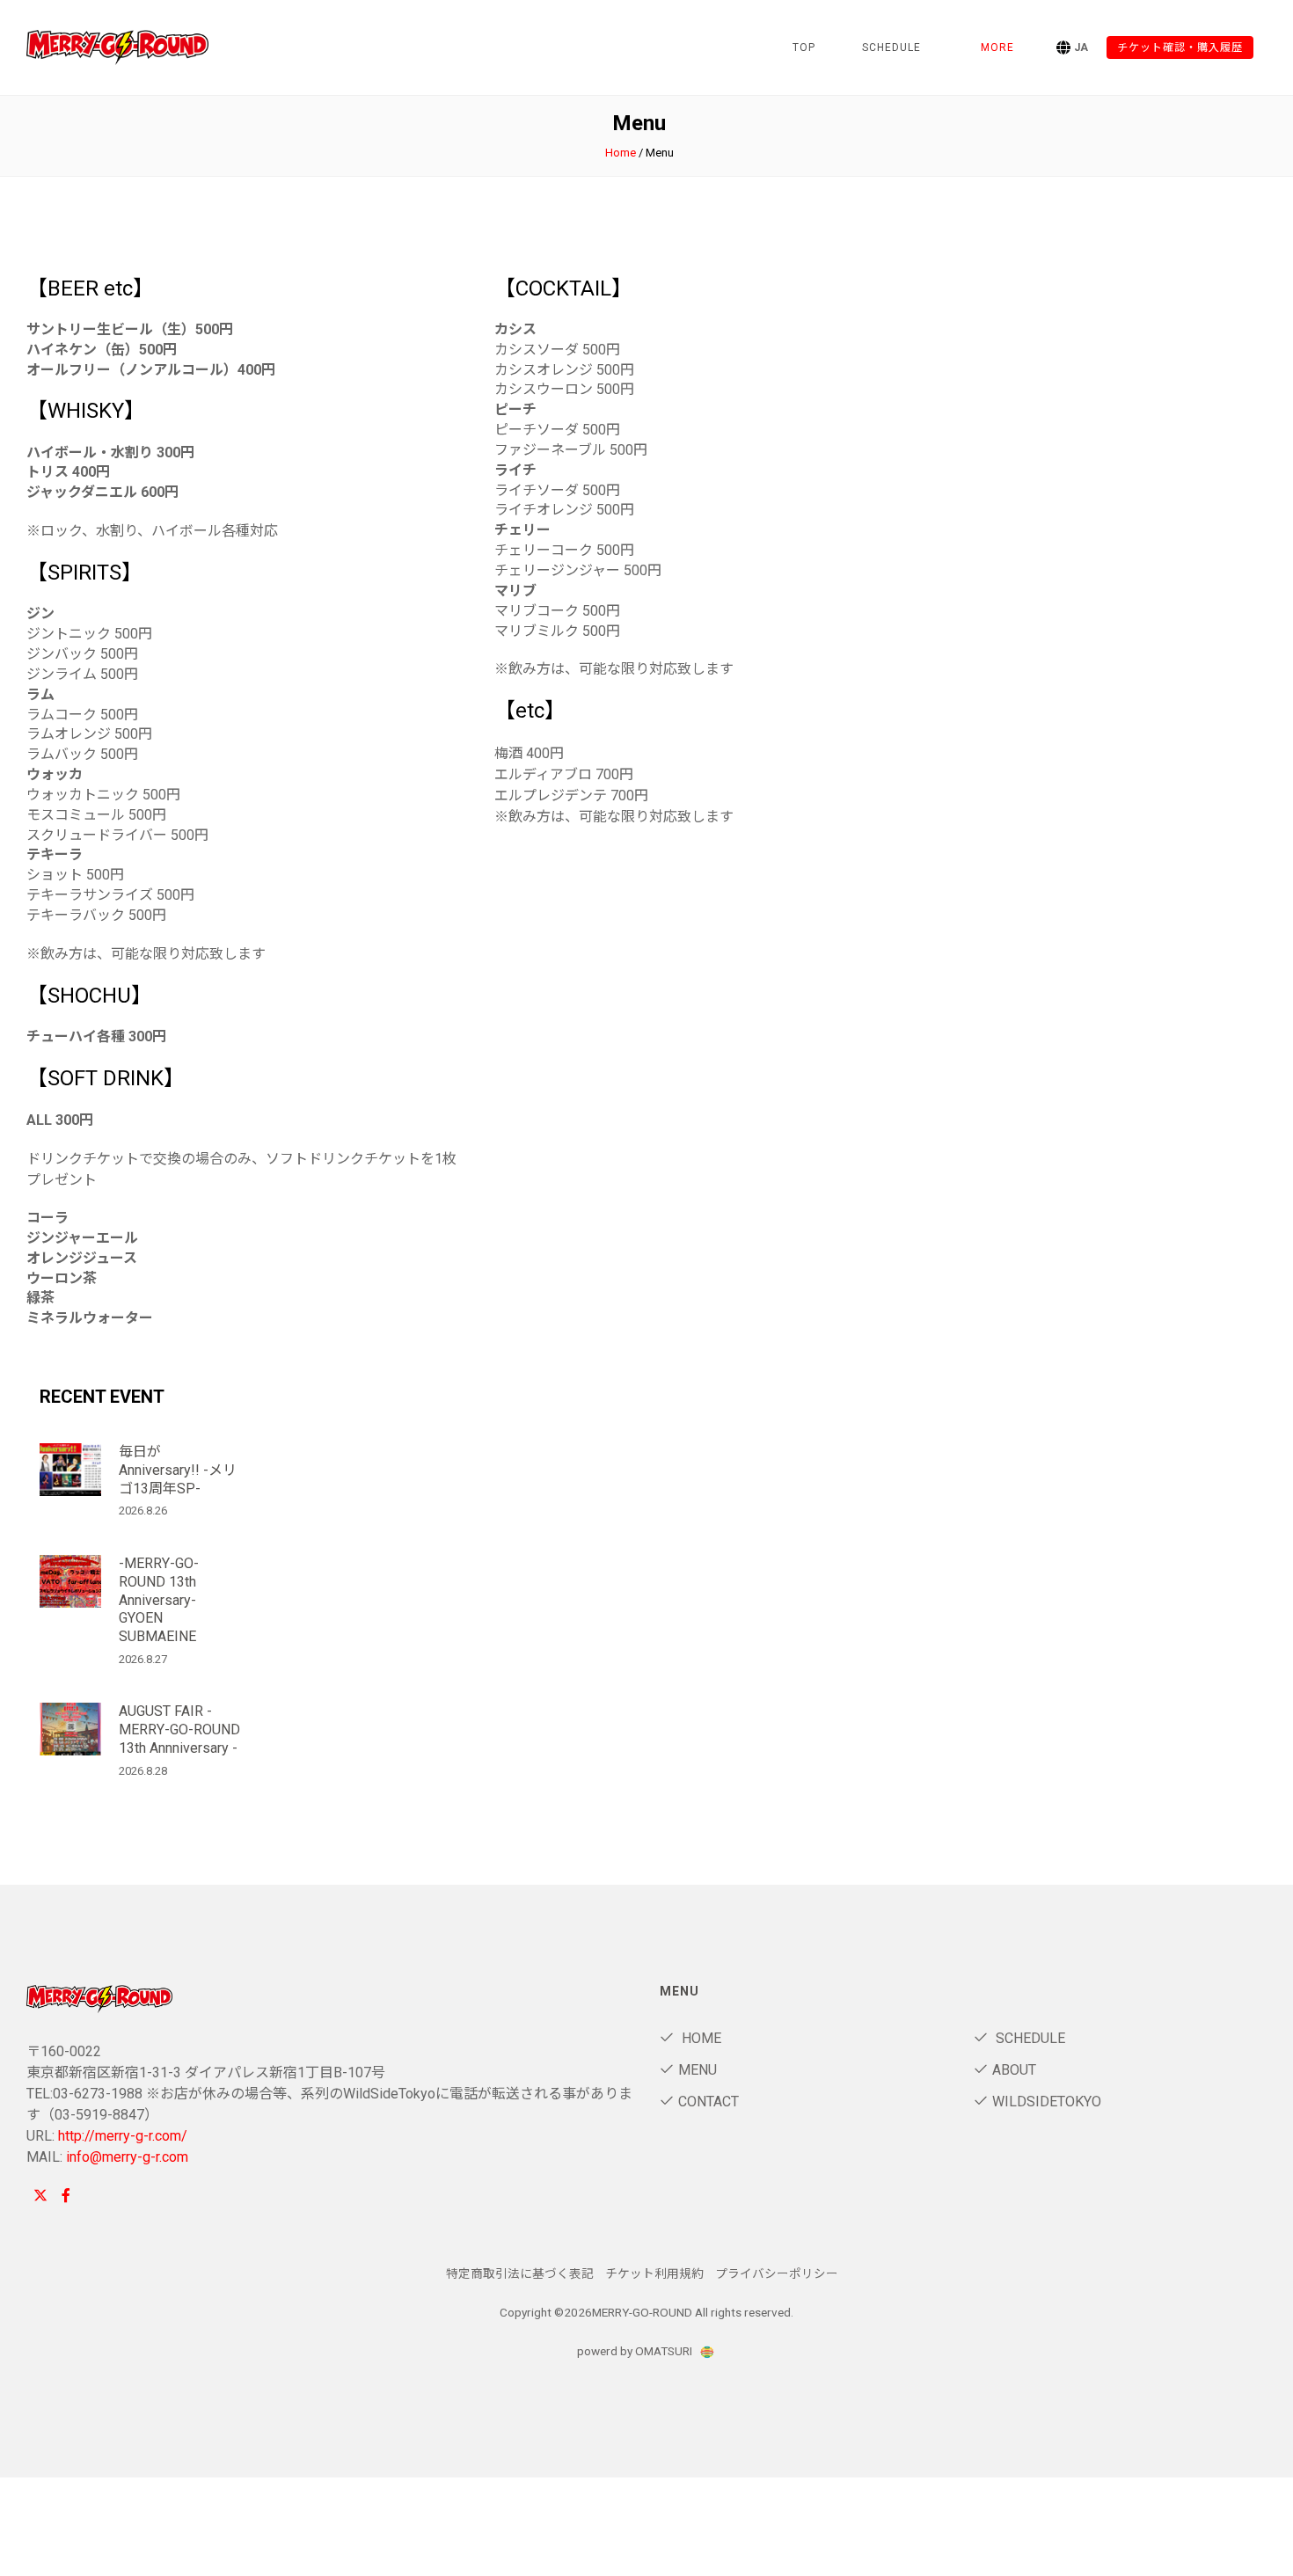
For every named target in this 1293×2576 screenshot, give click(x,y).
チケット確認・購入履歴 (1180, 47)
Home (621, 153)
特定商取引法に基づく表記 (520, 2273)
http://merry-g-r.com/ (123, 2136)
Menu (698, 2070)
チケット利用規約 (654, 2273)
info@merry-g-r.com (127, 2157)
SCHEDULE (891, 47)
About (1014, 2070)
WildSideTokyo (1047, 2102)
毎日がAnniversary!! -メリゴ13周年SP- (178, 1470)
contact (709, 2102)
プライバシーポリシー (777, 2273)
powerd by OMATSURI (636, 2351)
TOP (804, 47)
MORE (997, 47)
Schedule (1029, 2038)
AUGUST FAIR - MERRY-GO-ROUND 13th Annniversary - (179, 1729)
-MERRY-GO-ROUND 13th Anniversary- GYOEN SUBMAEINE (159, 1600)
